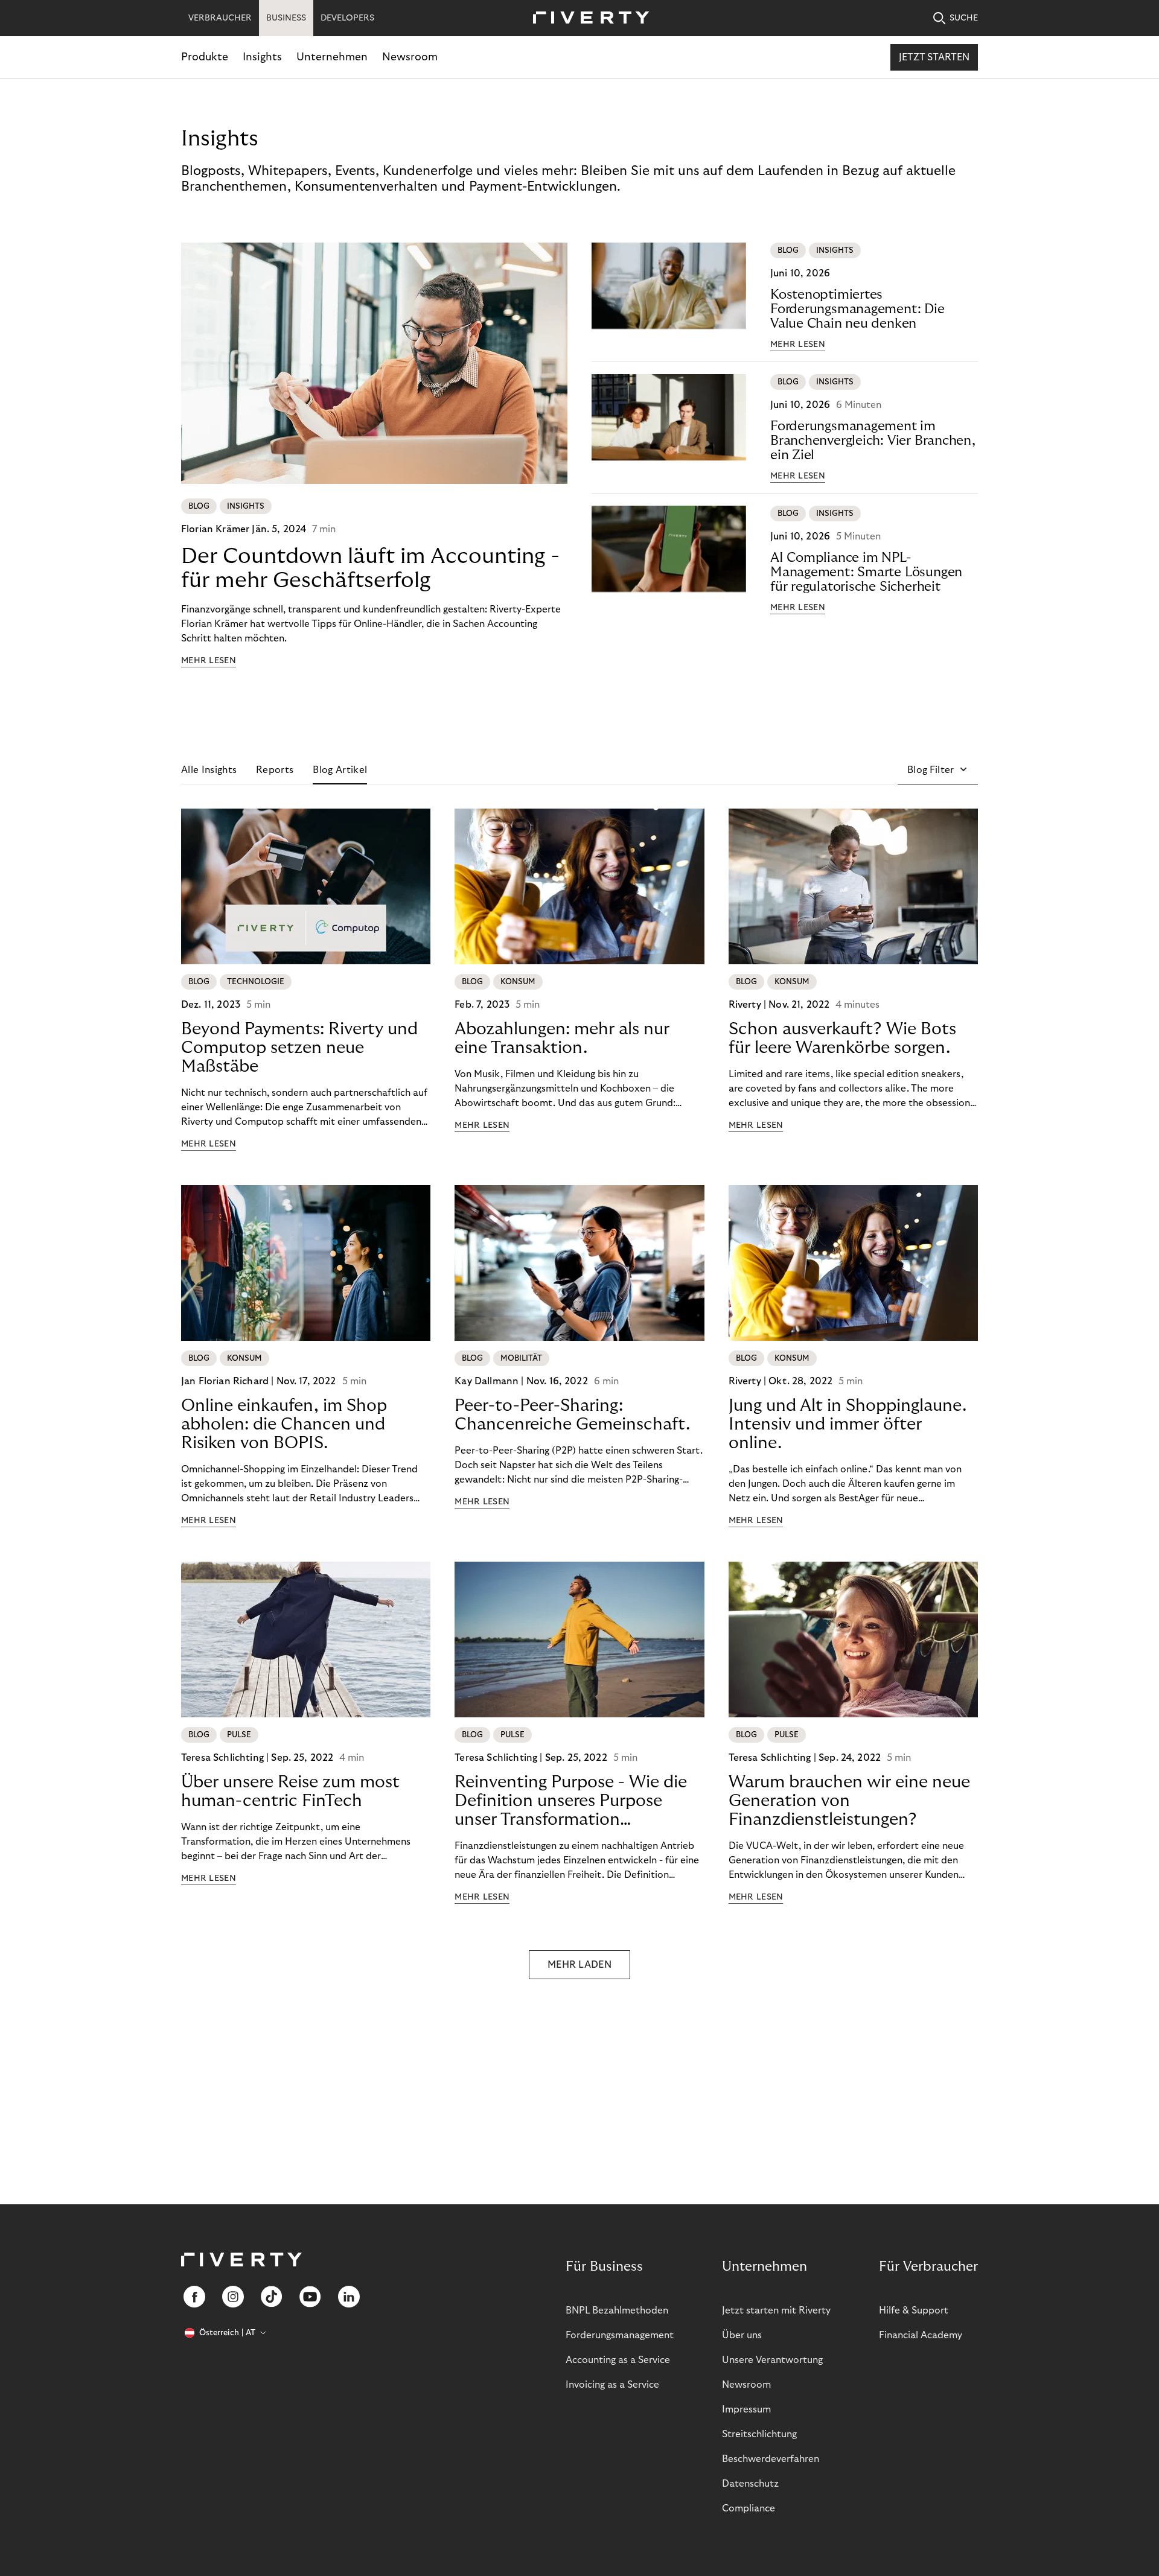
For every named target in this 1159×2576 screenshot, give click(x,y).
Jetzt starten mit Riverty (776, 2310)
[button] (938, 770)
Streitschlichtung (759, 2434)
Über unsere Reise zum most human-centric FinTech (290, 1792)
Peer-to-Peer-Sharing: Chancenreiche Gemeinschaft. (572, 1415)
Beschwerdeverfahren (771, 2459)
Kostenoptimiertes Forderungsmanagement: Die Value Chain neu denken (857, 309)
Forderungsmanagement (620, 2335)
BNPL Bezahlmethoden (617, 2310)
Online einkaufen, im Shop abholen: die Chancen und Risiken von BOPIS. (284, 1424)
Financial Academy (921, 2335)
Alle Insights (209, 770)
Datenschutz (750, 2484)
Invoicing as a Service (612, 2385)
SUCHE (964, 18)
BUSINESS (286, 18)
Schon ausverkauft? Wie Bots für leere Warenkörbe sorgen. (842, 1038)
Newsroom (410, 57)
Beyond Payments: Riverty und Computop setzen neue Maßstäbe (299, 1048)
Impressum (746, 2409)
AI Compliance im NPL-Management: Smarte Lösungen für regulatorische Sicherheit (866, 572)
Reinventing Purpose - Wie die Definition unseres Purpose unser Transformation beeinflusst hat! (571, 1801)
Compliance (749, 2508)
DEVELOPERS (347, 18)
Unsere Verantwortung (772, 2360)
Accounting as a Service (618, 2360)
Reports (275, 770)
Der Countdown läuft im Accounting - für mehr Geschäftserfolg (370, 568)
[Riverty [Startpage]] (587, 18)
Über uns (742, 2335)
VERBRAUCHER (220, 18)
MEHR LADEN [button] (579, 1965)
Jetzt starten (934, 57)
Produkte (205, 57)
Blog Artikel (340, 770)
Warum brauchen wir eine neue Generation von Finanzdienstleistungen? (849, 1801)
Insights (262, 57)
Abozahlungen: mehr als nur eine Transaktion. (562, 1038)
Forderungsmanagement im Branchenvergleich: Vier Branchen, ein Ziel (873, 440)
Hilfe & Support (914, 2310)
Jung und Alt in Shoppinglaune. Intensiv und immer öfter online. (848, 1424)
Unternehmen (332, 57)
